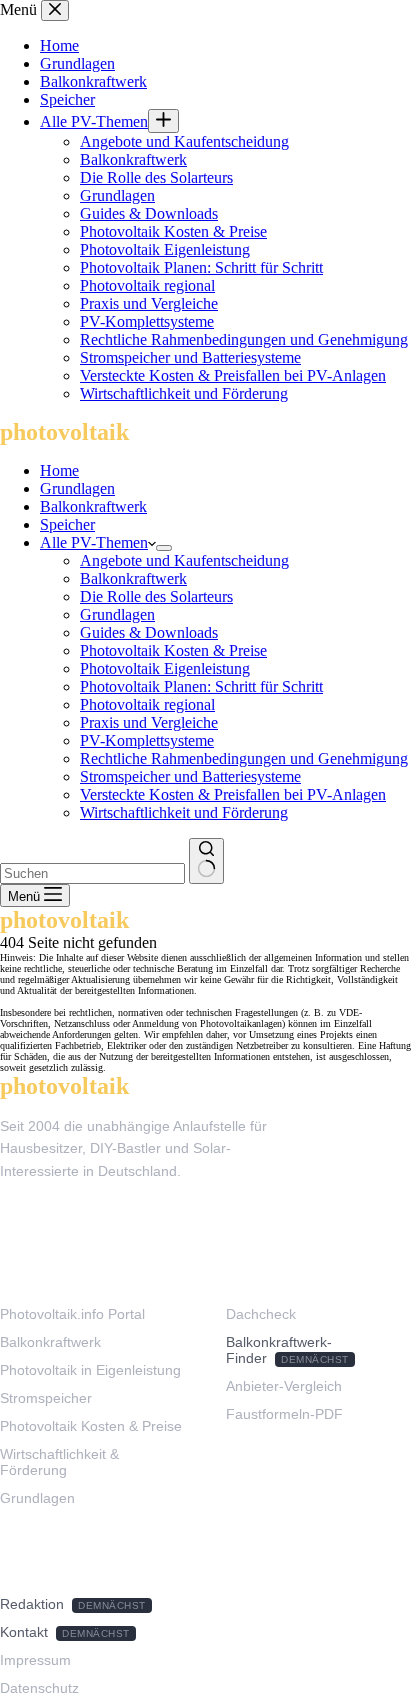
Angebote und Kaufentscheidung (184, 560)
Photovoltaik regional (147, 704)
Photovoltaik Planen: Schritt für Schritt (201, 686)
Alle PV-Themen (94, 542)
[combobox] (92, 873)
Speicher (67, 524)
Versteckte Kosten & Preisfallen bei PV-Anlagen (233, 794)
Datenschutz (39, 1688)
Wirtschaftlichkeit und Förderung (184, 812)
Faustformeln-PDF (284, 1414)
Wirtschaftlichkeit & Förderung (59, 1462)
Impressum (35, 1660)
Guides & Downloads (149, 632)
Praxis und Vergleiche (149, 722)
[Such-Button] (206, 861)
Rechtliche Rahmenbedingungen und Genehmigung (244, 758)
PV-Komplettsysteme (147, 740)
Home (59, 470)
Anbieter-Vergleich (284, 1386)
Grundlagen (77, 488)
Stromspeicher (46, 1398)
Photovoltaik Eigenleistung (165, 668)
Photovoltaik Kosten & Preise (173, 650)
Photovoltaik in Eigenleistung (90, 1370)
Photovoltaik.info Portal (72, 1314)
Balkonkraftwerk (93, 506)
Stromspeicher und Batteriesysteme (190, 776)
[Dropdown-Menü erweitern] (164, 548)
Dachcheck (261, 1314)
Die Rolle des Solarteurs (156, 596)
